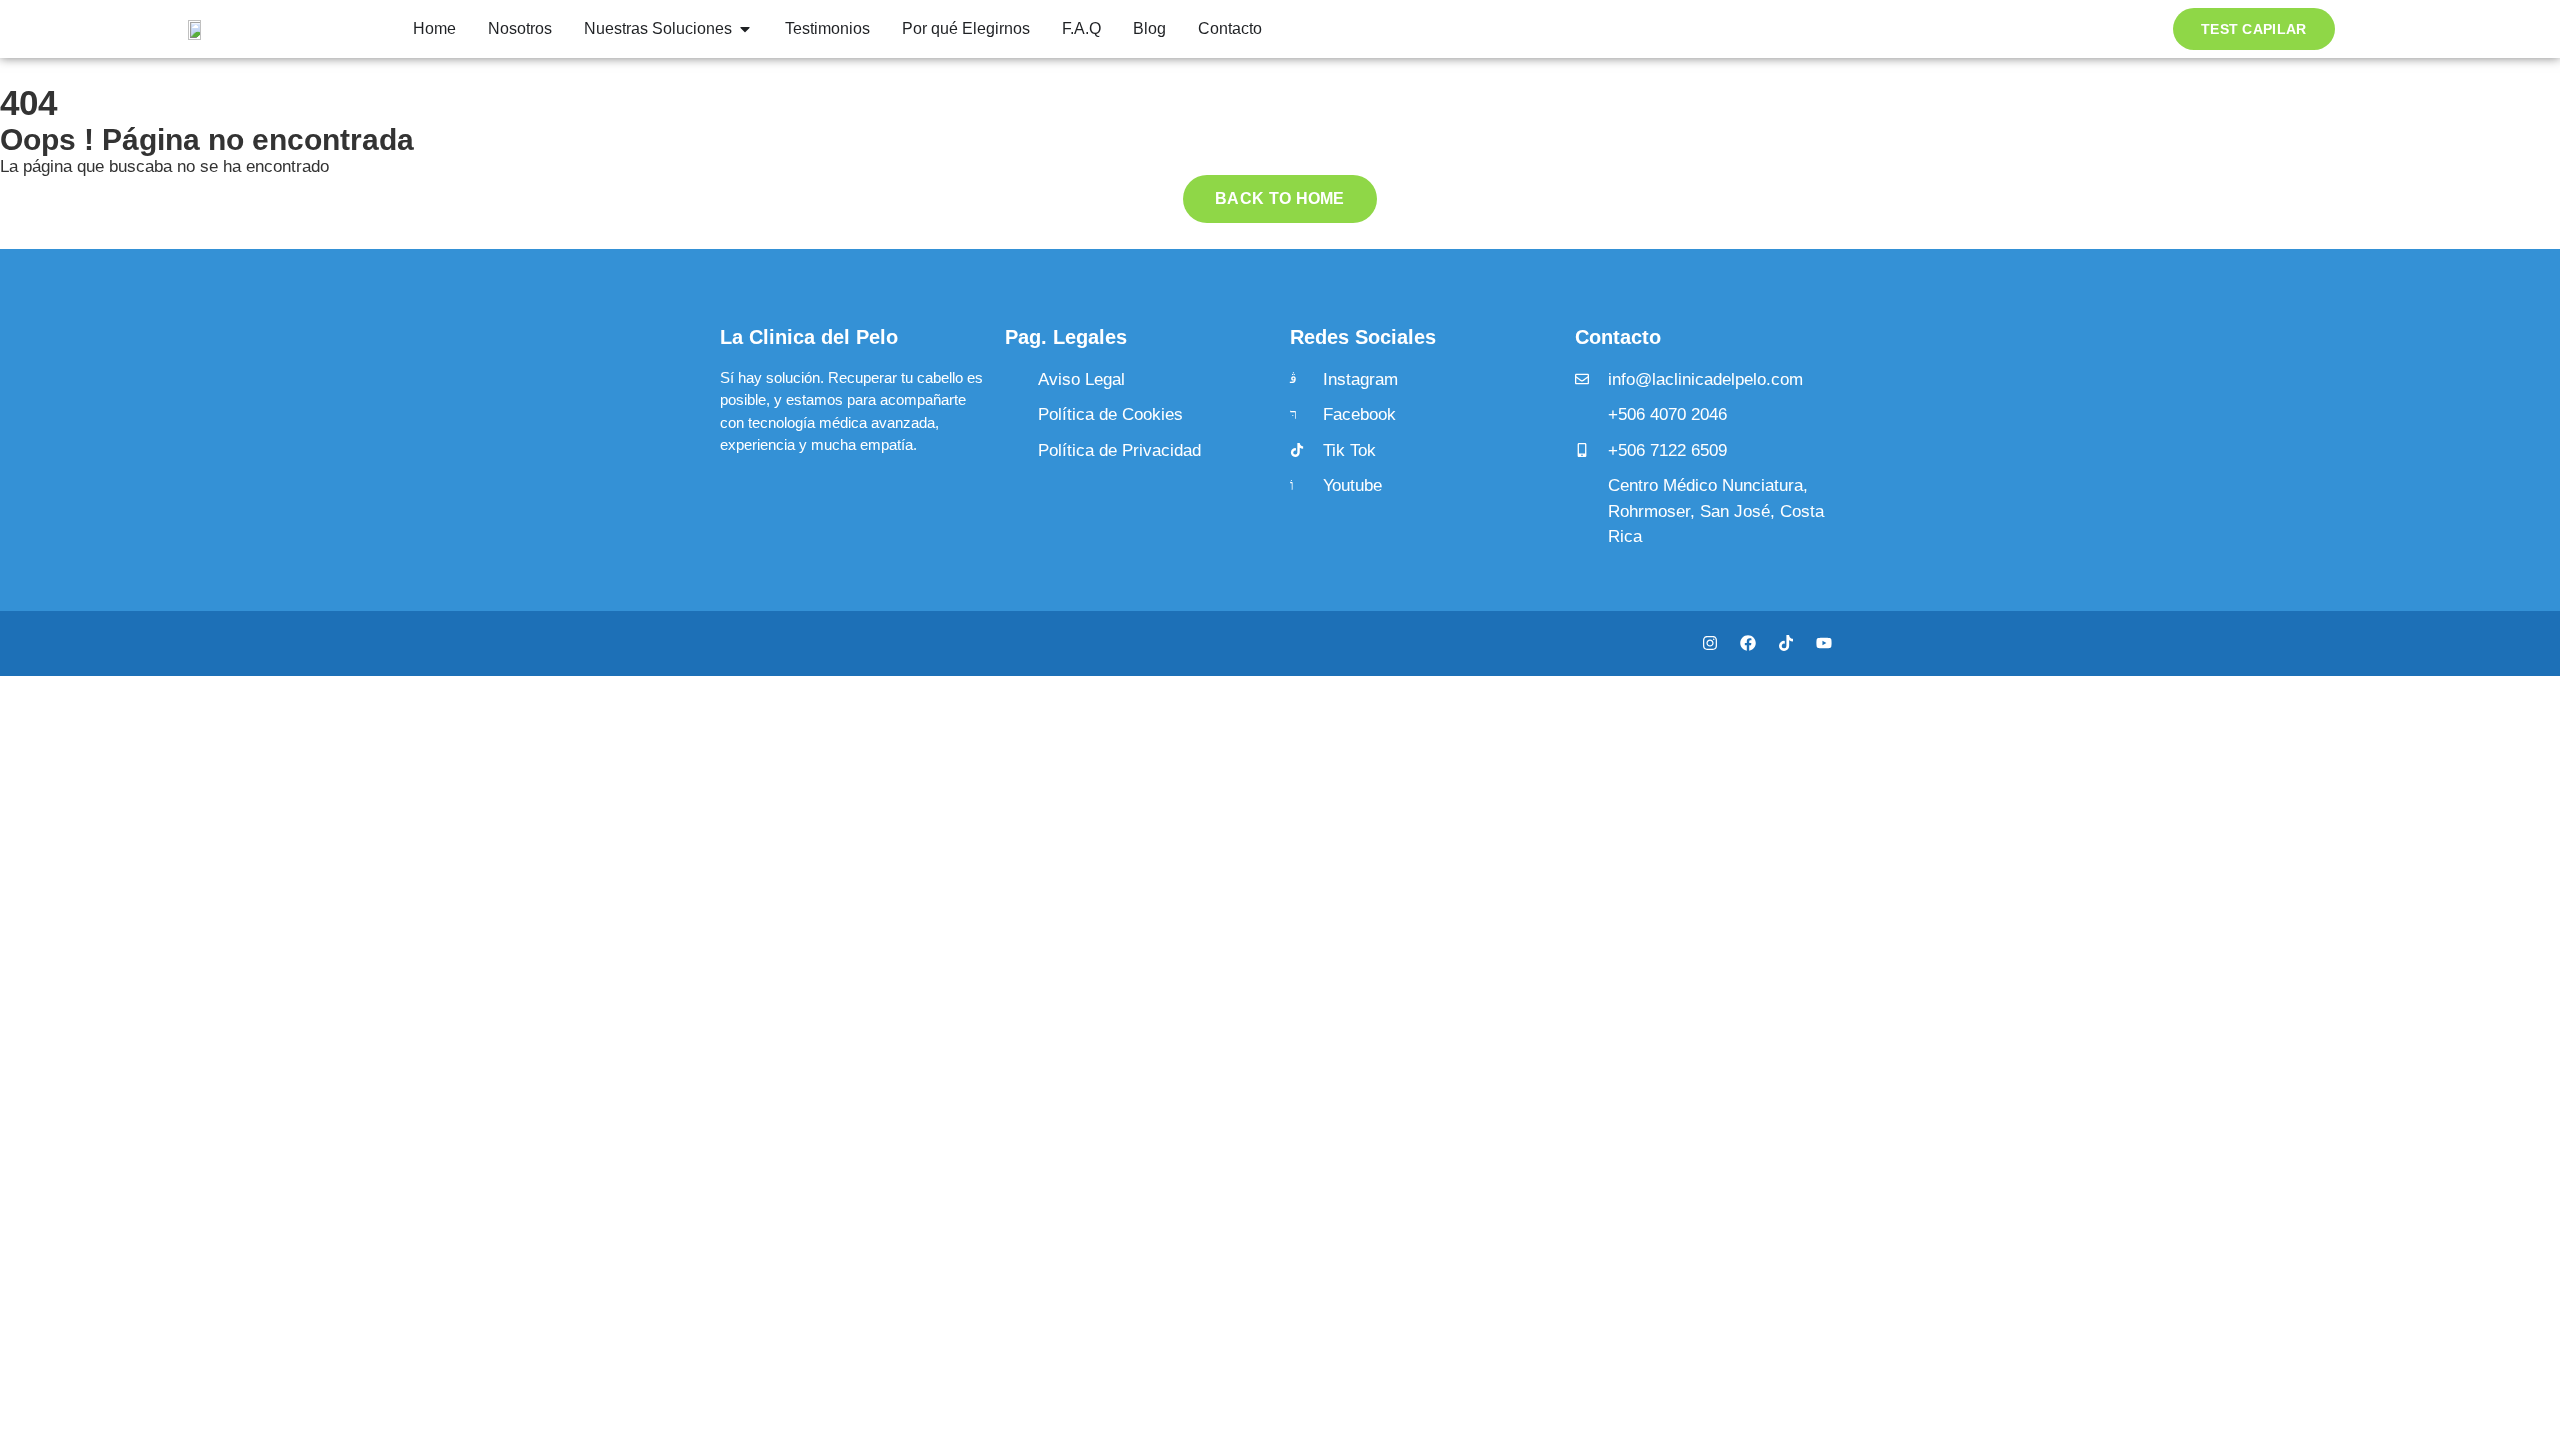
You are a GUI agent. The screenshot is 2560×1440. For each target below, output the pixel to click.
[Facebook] (1748, 643)
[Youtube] (1824, 643)
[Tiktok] (1786, 643)
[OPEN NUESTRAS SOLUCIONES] (745, 29)
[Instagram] (1710, 643)
